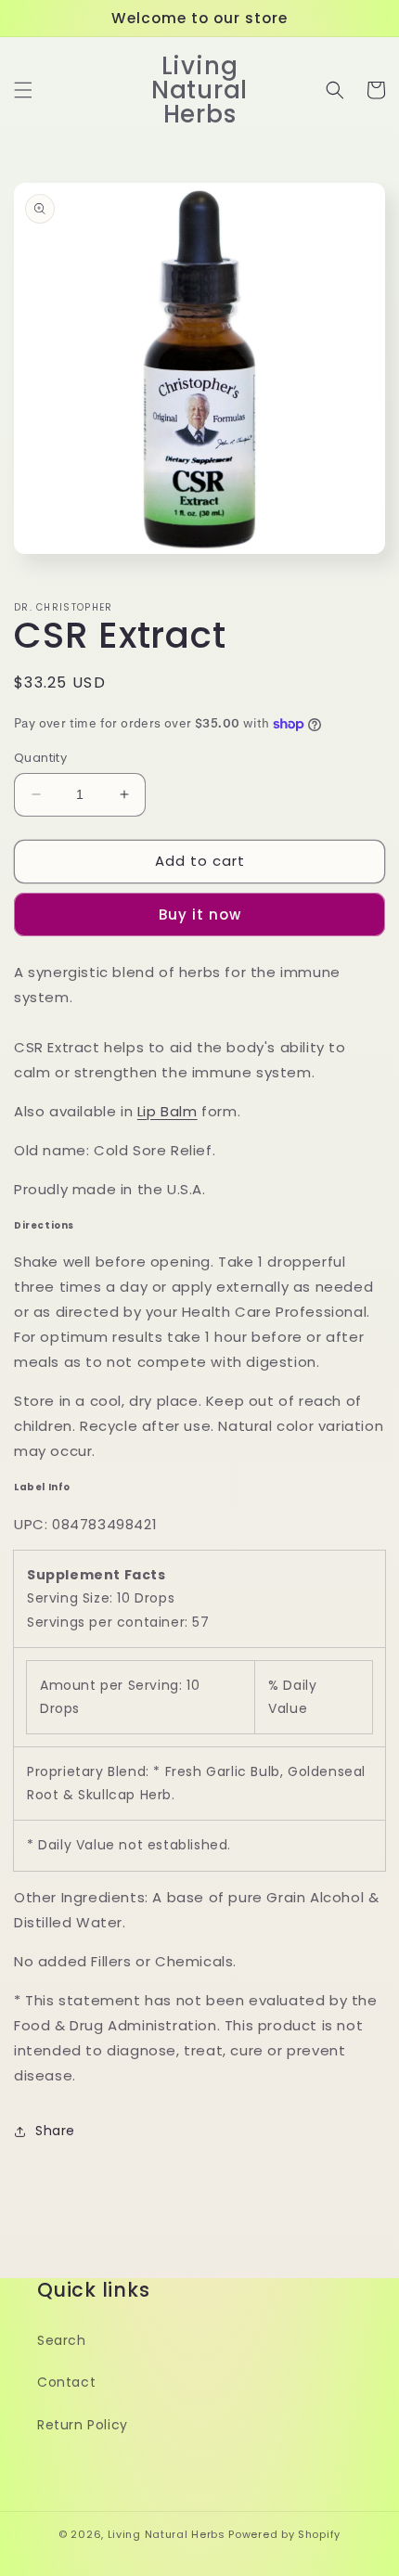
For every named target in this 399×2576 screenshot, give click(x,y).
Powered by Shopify (284, 2534)
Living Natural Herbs (167, 2534)
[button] (23, 90)
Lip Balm (167, 1111)
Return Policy (83, 2425)
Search (62, 2340)
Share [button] (55, 2131)
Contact (66, 2382)
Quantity (40, 758)
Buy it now (200, 914)
